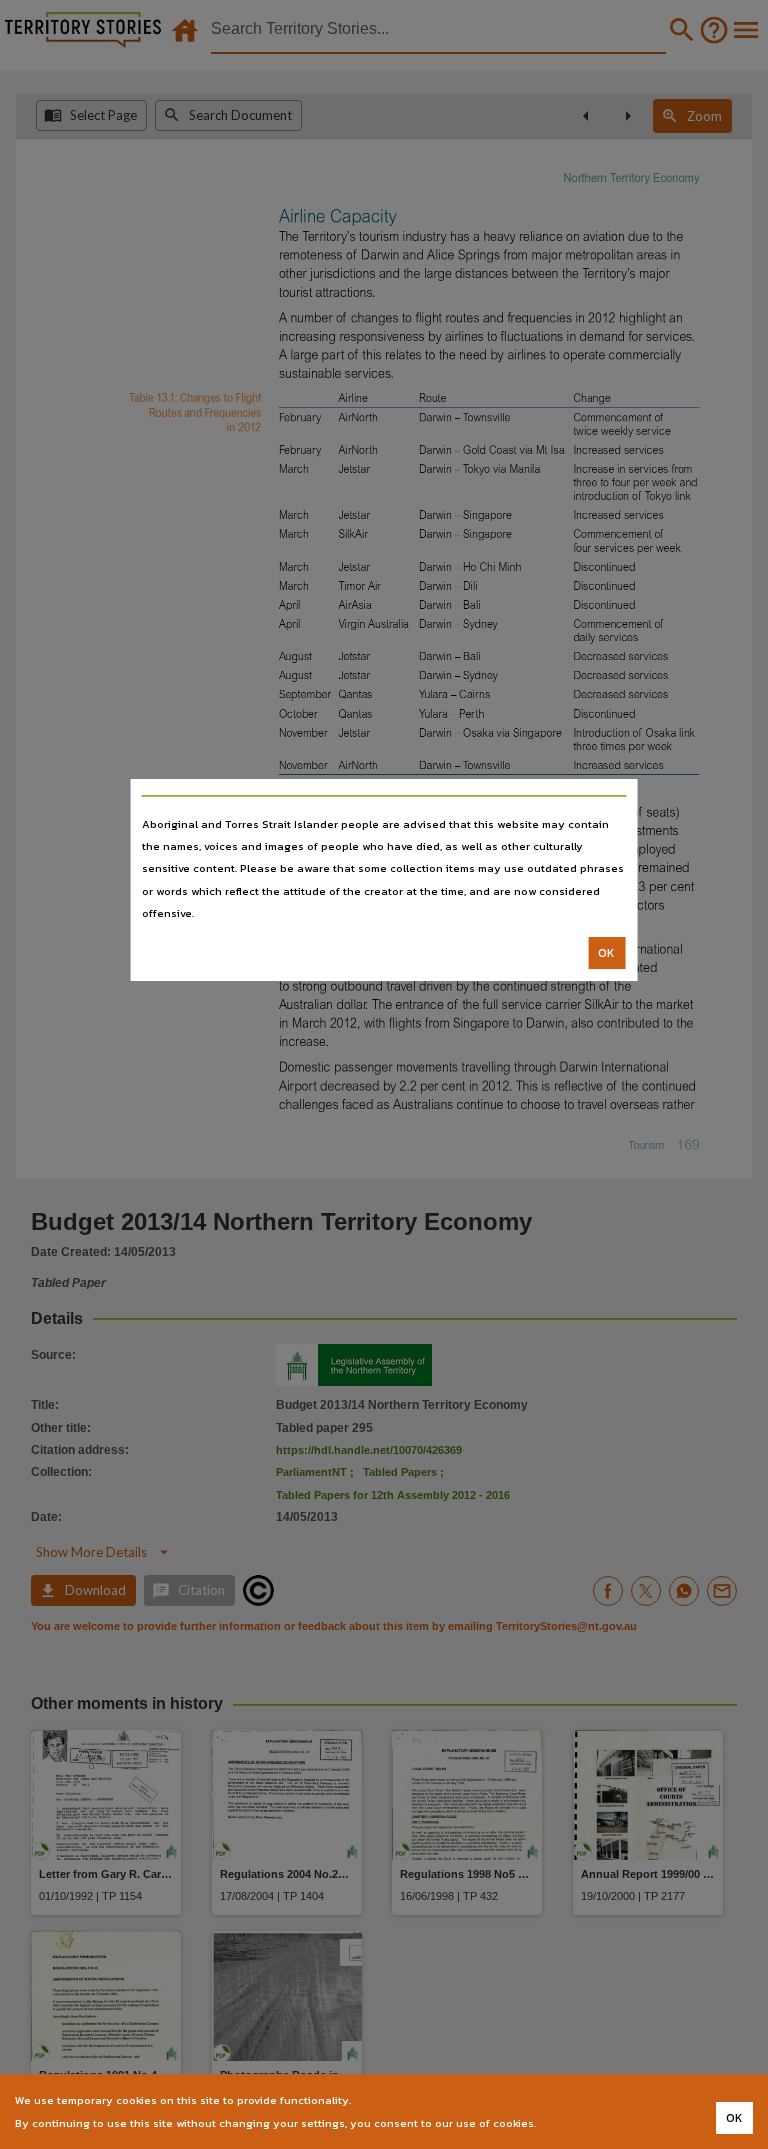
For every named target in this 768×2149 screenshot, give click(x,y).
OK (606, 953)
